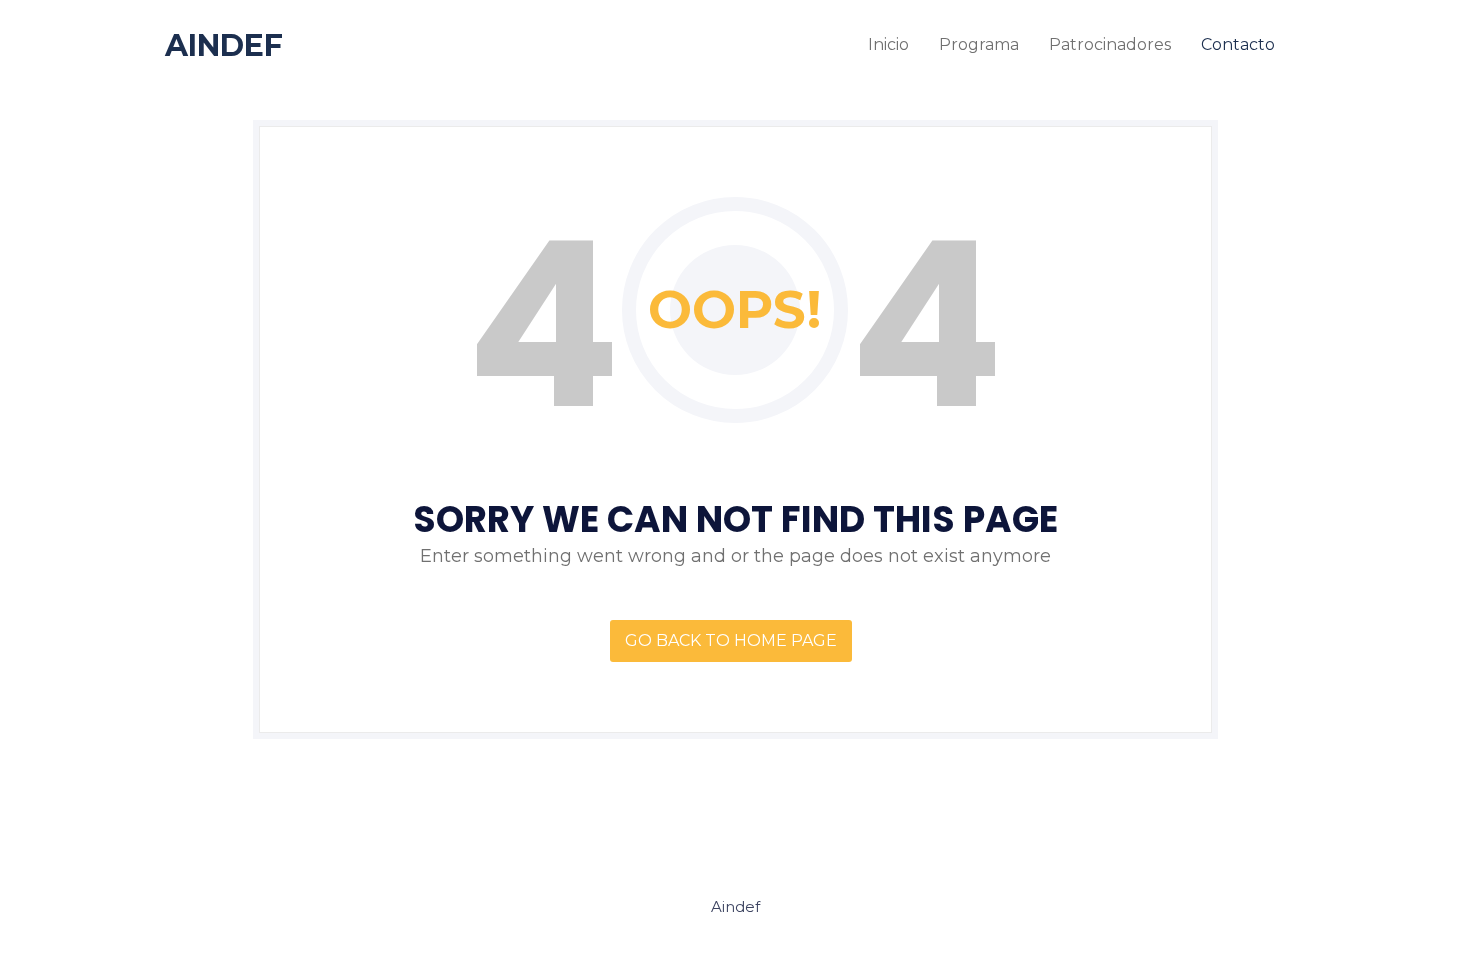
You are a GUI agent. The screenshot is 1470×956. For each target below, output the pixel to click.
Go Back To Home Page (731, 640)
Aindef (224, 45)
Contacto (1238, 44)
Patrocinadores (1110, 44)
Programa (979, 44)
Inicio (888, 44)
